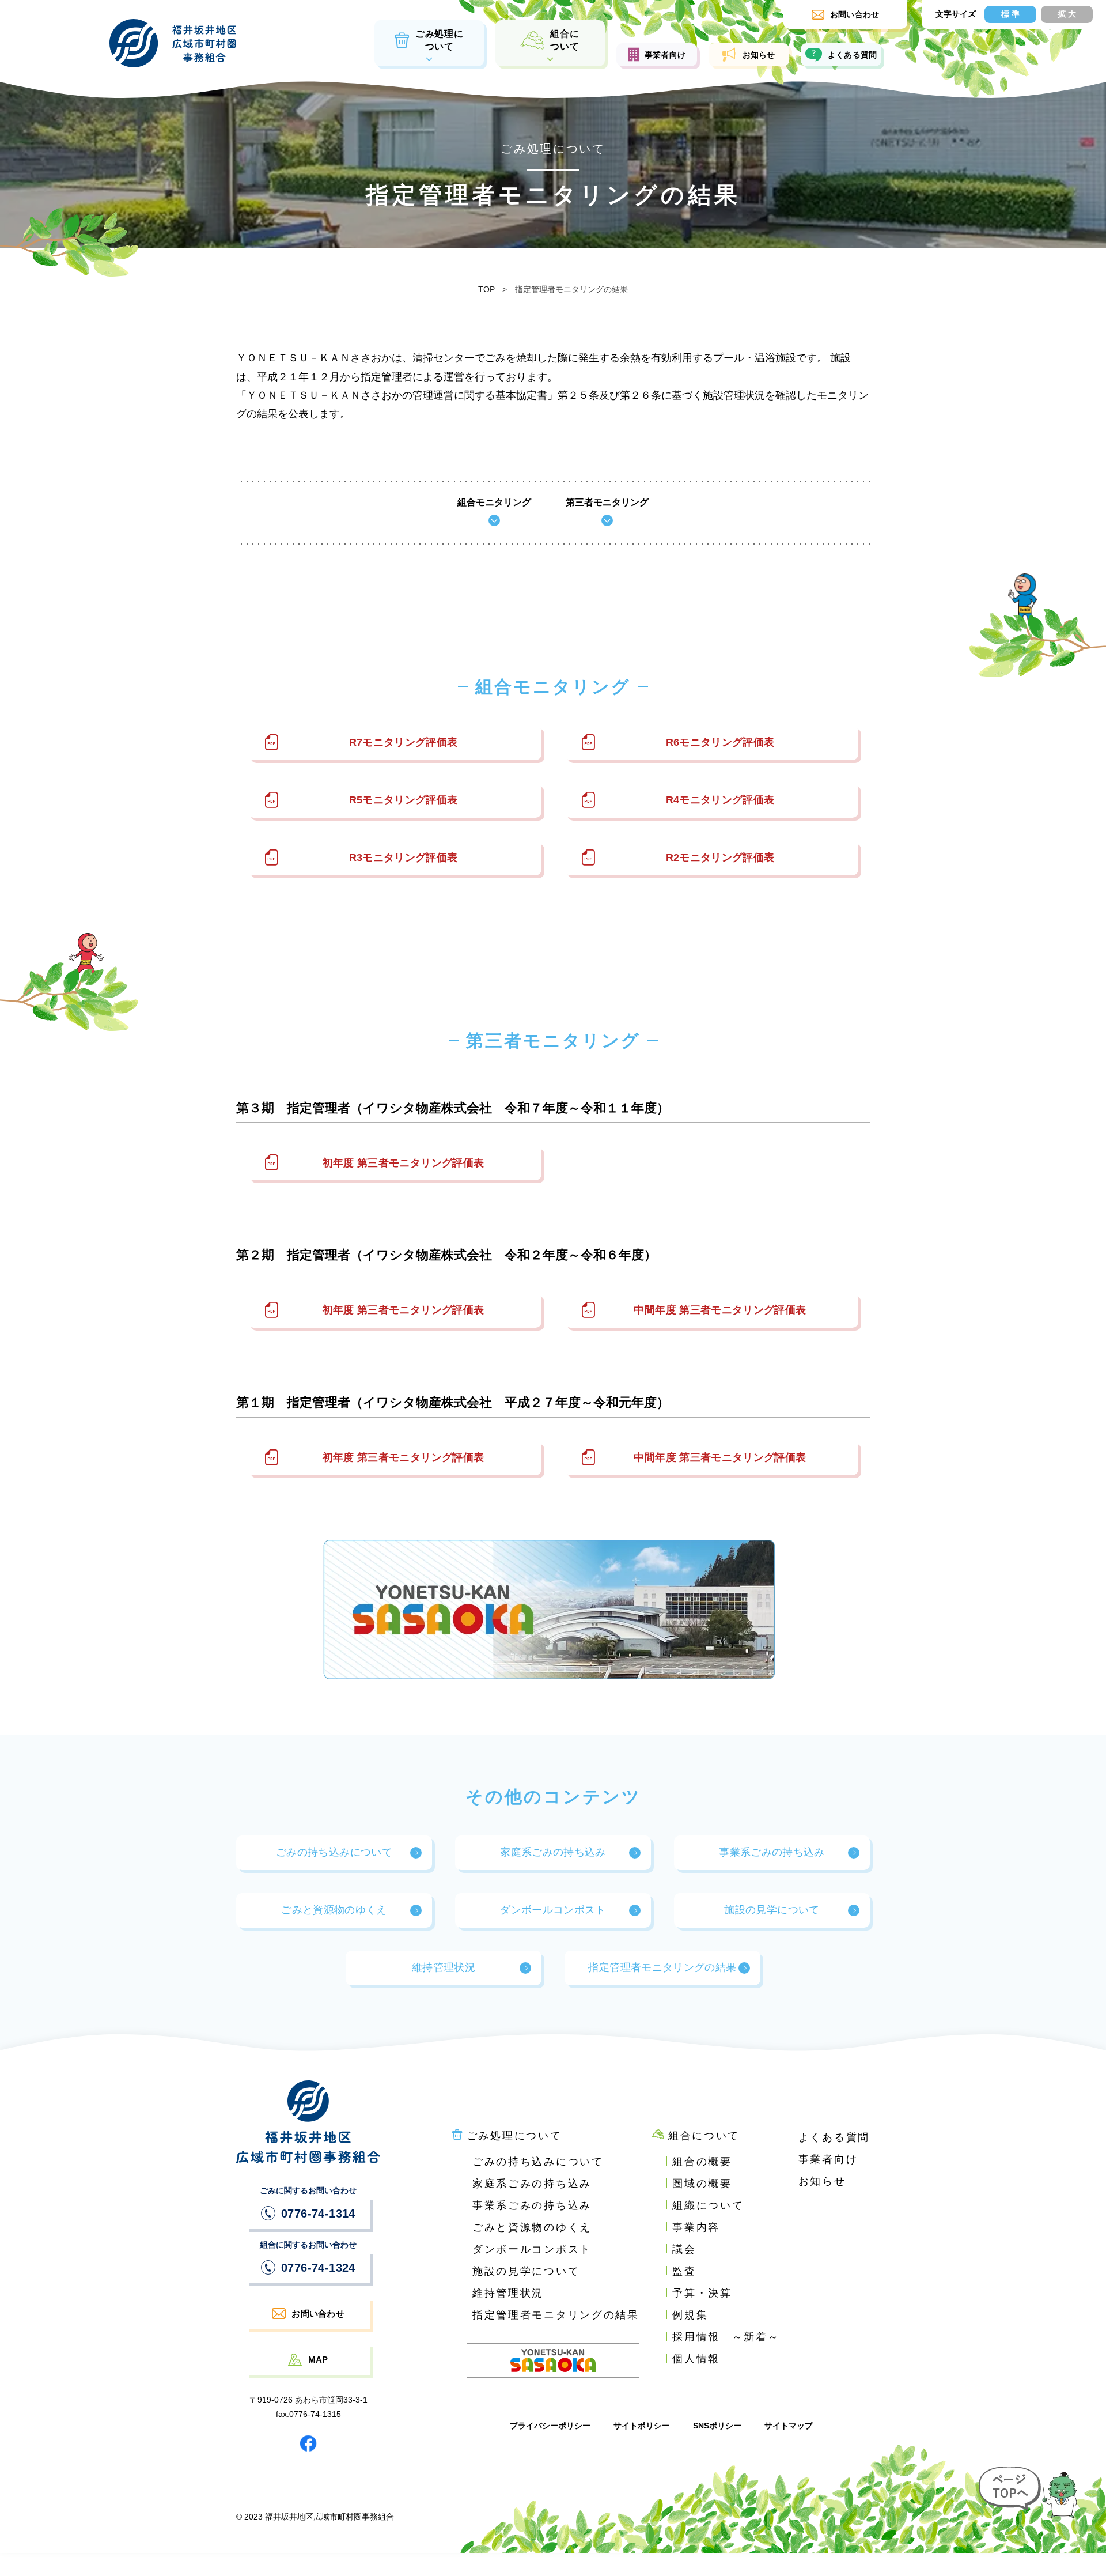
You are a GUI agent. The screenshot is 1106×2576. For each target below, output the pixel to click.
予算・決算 (702, 2293)
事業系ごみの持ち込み (772, 1852)
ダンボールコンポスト (553, 1910)
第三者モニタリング (607, 503)
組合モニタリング (494, 503)
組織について (708, 2205)
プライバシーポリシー (550, 2426)
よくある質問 (853, 55)
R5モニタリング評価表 (404, 800)
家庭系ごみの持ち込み (553, 1852)
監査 (684, 2271)
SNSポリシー (717, 2426)
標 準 (1010, 14)
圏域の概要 (702, 2184)
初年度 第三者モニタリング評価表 (404, 1163)
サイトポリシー (642, 2426)
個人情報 (696, 2359)
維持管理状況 (444, 1967)
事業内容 (696, 2227)
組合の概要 (702, 2162)
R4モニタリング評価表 (720, 800)
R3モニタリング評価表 (404, 858)
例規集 (690, 2315)
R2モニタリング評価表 (720, 858)
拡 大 (1067, 14)
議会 (684, 2249)
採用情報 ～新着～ (726, 2337)
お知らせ (759, 55)
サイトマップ (789, 2426)
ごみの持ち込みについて (334, 1852)
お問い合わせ (318, 2314)
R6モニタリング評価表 (720, 742)
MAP (318, 2360)
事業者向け (665, 55)
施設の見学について (772, 1910)
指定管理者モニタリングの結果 (662, 1967)
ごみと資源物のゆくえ (334, 1910)
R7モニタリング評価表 (404, 742)
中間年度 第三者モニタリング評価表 (720, 1310)
